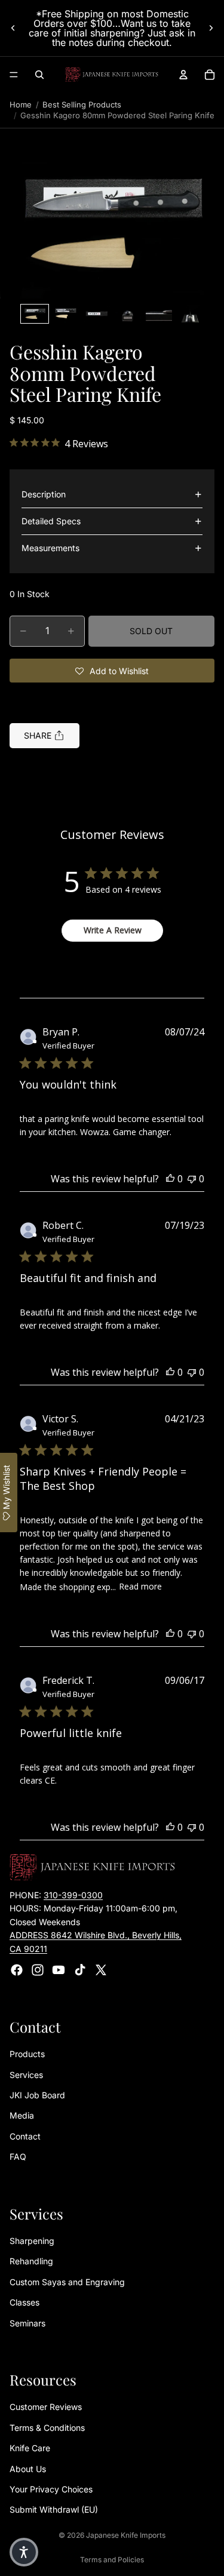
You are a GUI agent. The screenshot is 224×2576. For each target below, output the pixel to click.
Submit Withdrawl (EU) (54, 2509)
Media (22, 2116)
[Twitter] (101, 1970)
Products (27, 2054)
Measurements (50, 548)
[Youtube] (59, 1970)
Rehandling (31, 2262)
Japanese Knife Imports (126, 2535)
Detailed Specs (51, 521)
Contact (25, 2136)
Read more (140, 1586)
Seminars (27, 2323)
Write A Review (113, 930)
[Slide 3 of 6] (97, 314)
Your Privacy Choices (51, 2489)
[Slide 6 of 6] (190, 314)
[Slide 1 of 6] (35, 314)
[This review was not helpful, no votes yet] (192, 1179)
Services (26, 2075)
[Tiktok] (80, 1970)
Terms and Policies (112, 2560)
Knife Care (30, 2448)
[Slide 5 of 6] (159, 314)
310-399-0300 (73, 1895)
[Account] (183, 75)
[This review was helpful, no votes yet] (170, 1179)
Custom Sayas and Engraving (67, 2282)
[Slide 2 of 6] (66, 314)
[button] (112, 224)
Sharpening (32, 2241)
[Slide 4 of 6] (128, 314)
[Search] (39, 75)
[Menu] (14, 75)
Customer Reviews (46, 2407)
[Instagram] (38, 1970)
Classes (24, 2302)
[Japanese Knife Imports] (111, 75)
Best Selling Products (82, 104)
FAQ (18, 2157)
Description (44, 494)
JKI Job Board (37, 2095)
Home (21, 104)
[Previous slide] (13, 28)
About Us (28, 2469)
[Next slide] (211, 28)
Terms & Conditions (47, 2428)
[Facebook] (17, 1970)
